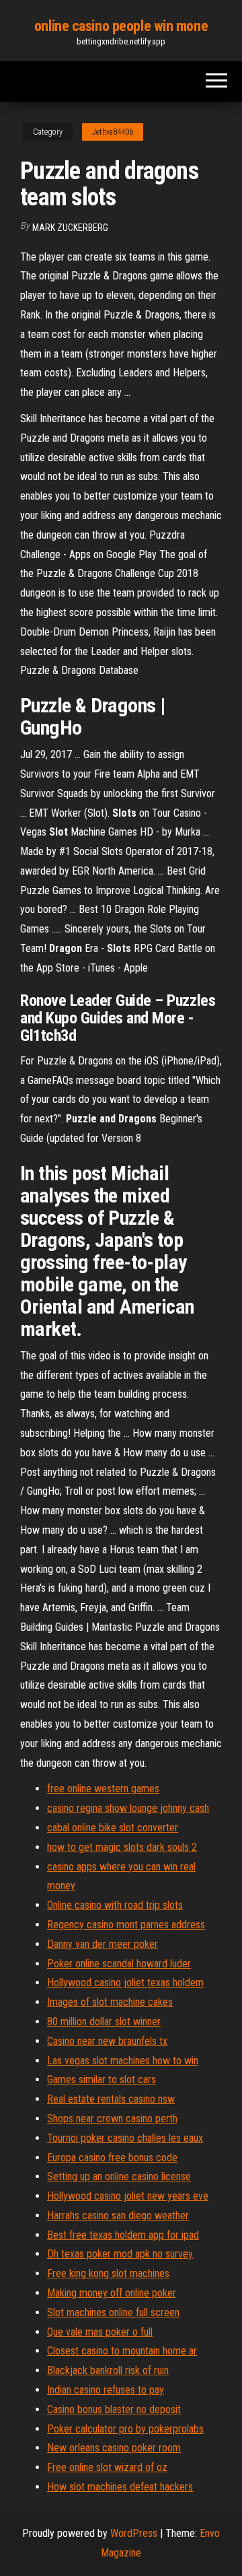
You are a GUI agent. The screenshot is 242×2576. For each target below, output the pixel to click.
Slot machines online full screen (113, 2312)
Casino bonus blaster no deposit (114, 2409)
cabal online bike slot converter (113, 1828)
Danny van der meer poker (103, 1944)
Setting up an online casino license (119, 2176)
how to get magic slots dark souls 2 (122, 1847)
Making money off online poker (112, 2293)
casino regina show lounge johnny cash (128, 1808)
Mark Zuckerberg (70, 228)
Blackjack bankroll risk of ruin (108, 2370)
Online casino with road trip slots (115, 1905)
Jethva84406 (113, 132)
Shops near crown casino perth (112, 2119)
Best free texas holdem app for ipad (123, 2235)
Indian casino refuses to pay (106, 2390)
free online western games (103, 1789)
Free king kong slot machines (108, 2273)
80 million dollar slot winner (104, 2022)
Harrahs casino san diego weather (118, 2215)
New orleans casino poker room (114, 2448)
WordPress (134, 2533)
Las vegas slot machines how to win (123, 2061)
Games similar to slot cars (102, 2079)
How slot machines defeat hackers (120, 2487)
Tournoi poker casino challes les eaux (125, 2138)
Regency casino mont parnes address (126, 1925)
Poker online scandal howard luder (119, 1964)
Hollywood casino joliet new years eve (128, 2196)
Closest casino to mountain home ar (122, 2351)
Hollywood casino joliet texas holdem (125, 1982)
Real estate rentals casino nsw (111, 2099)
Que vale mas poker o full (100, 2332)
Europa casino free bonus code (112, 2158)
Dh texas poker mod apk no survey (120, 2254)
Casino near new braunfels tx (107, 2041)
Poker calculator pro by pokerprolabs (125, 2429)
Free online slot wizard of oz (107, 2467)
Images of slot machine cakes (110, 2002)
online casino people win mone (121, 26)
